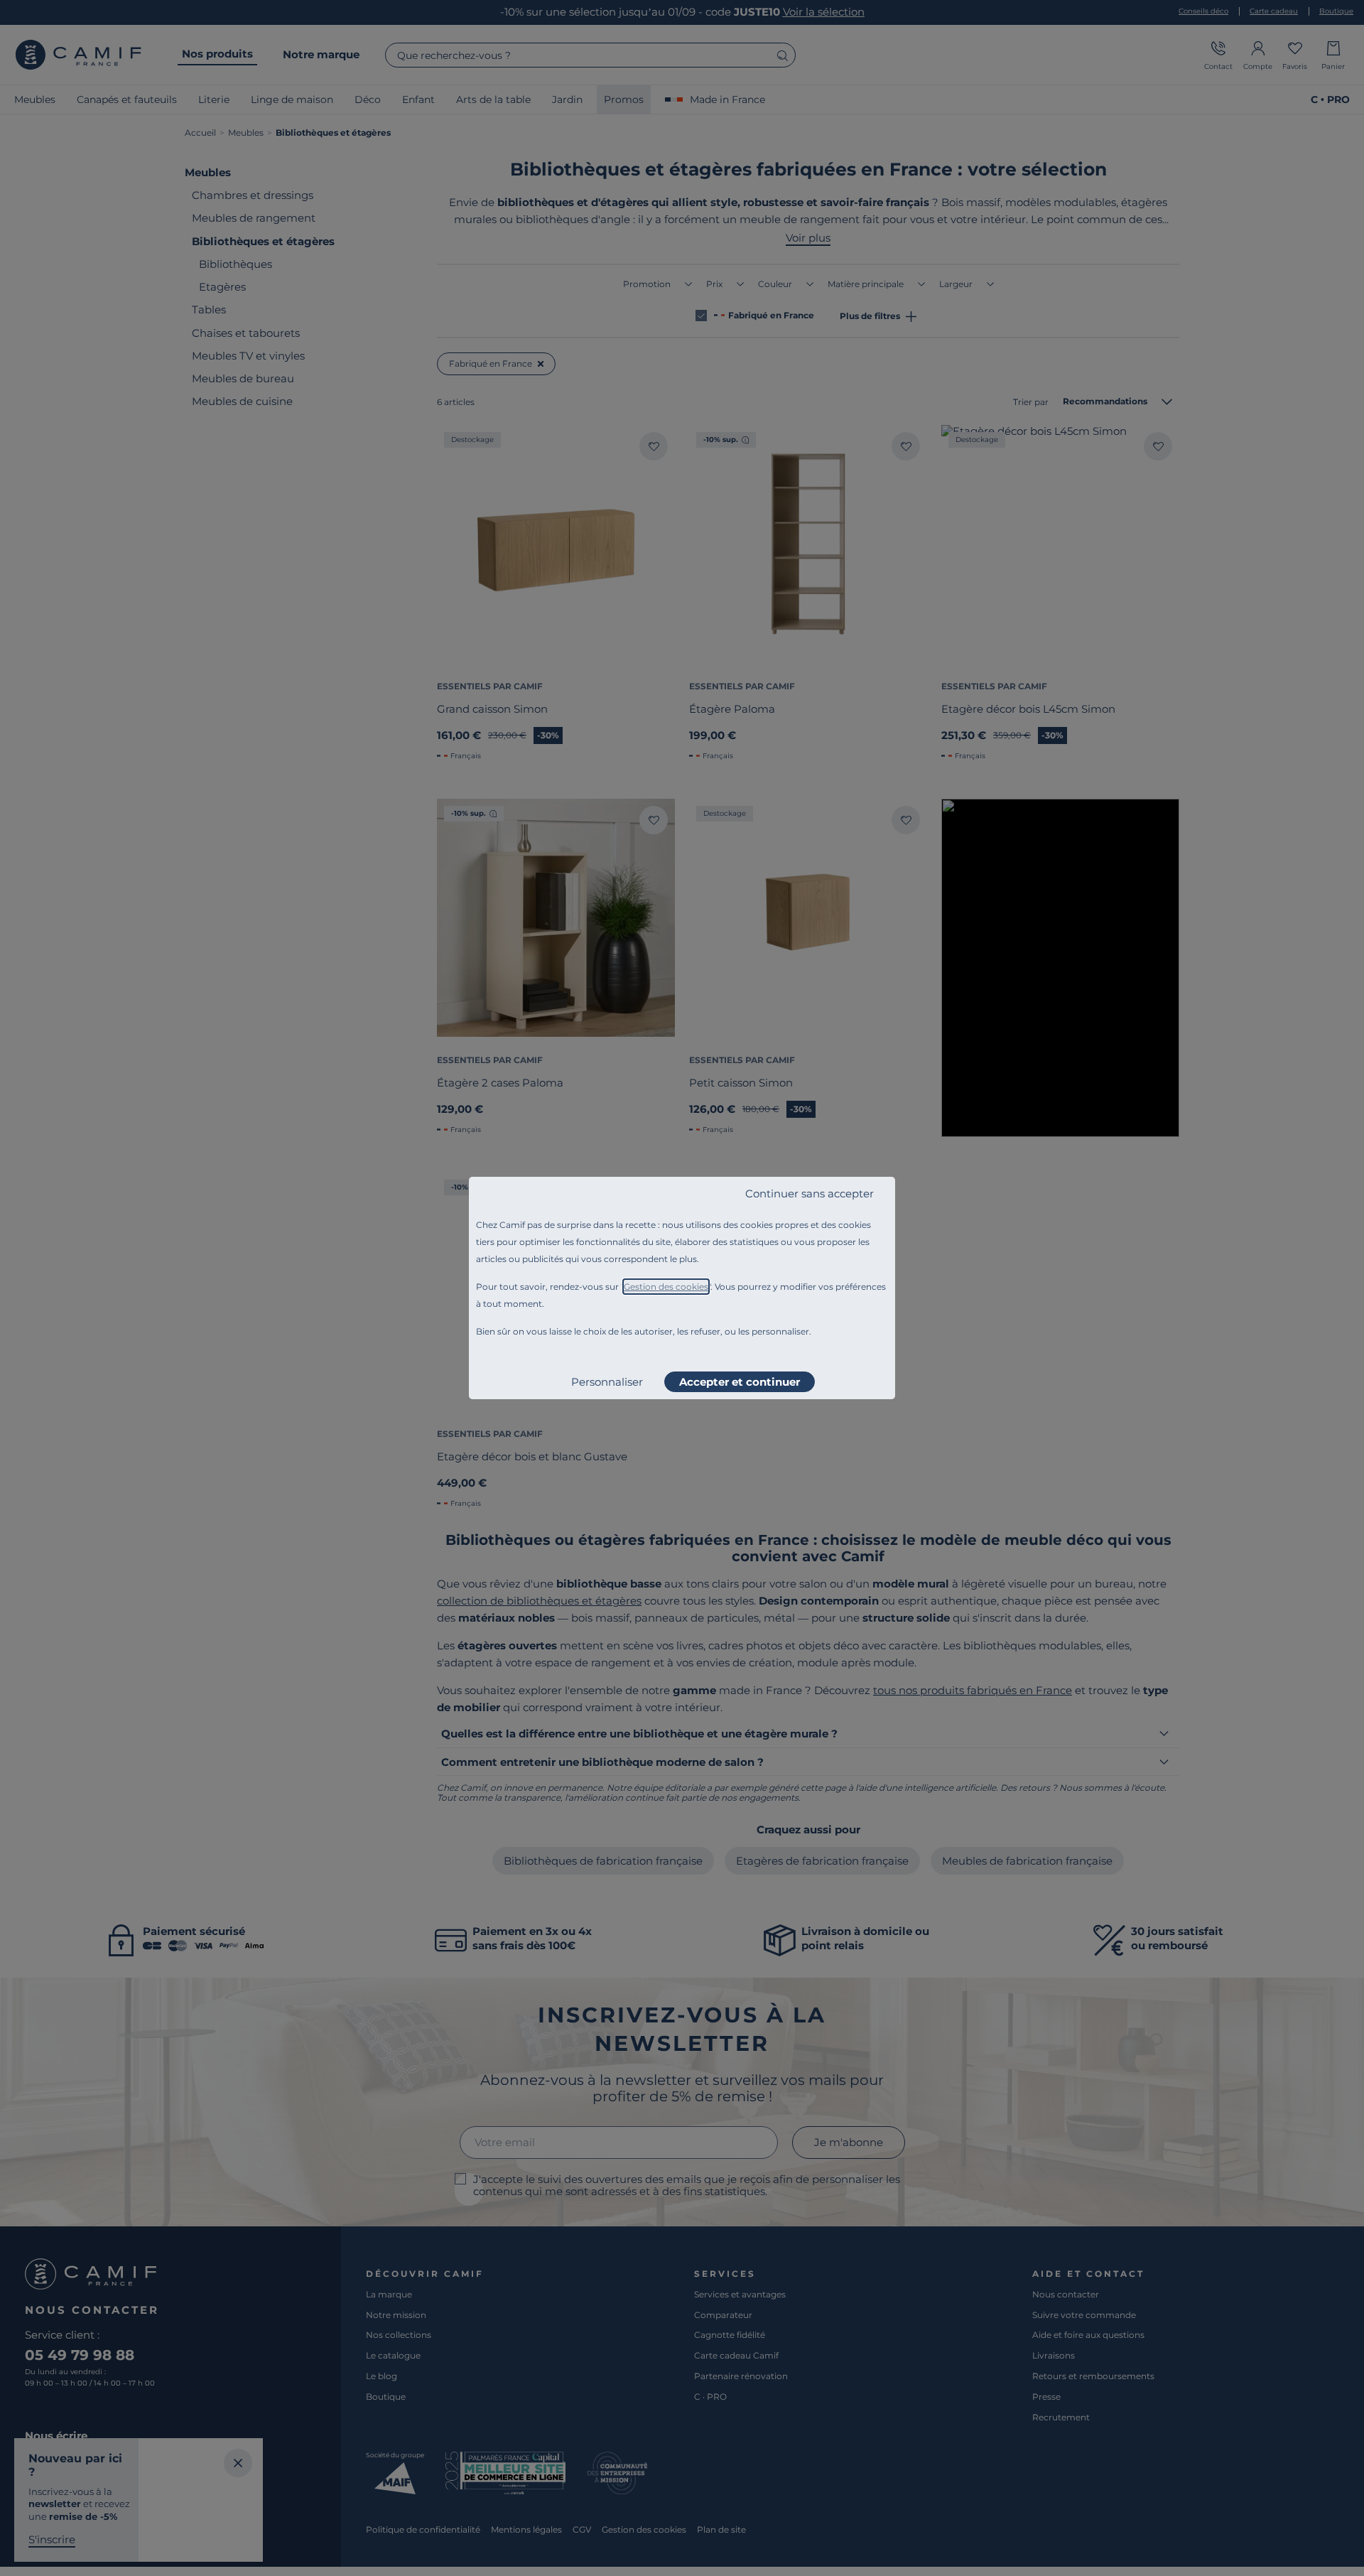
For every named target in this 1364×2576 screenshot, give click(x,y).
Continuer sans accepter (810, 1193)
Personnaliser (607, 1382)
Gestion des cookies (666, 1287)
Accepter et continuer (740, 1382)
